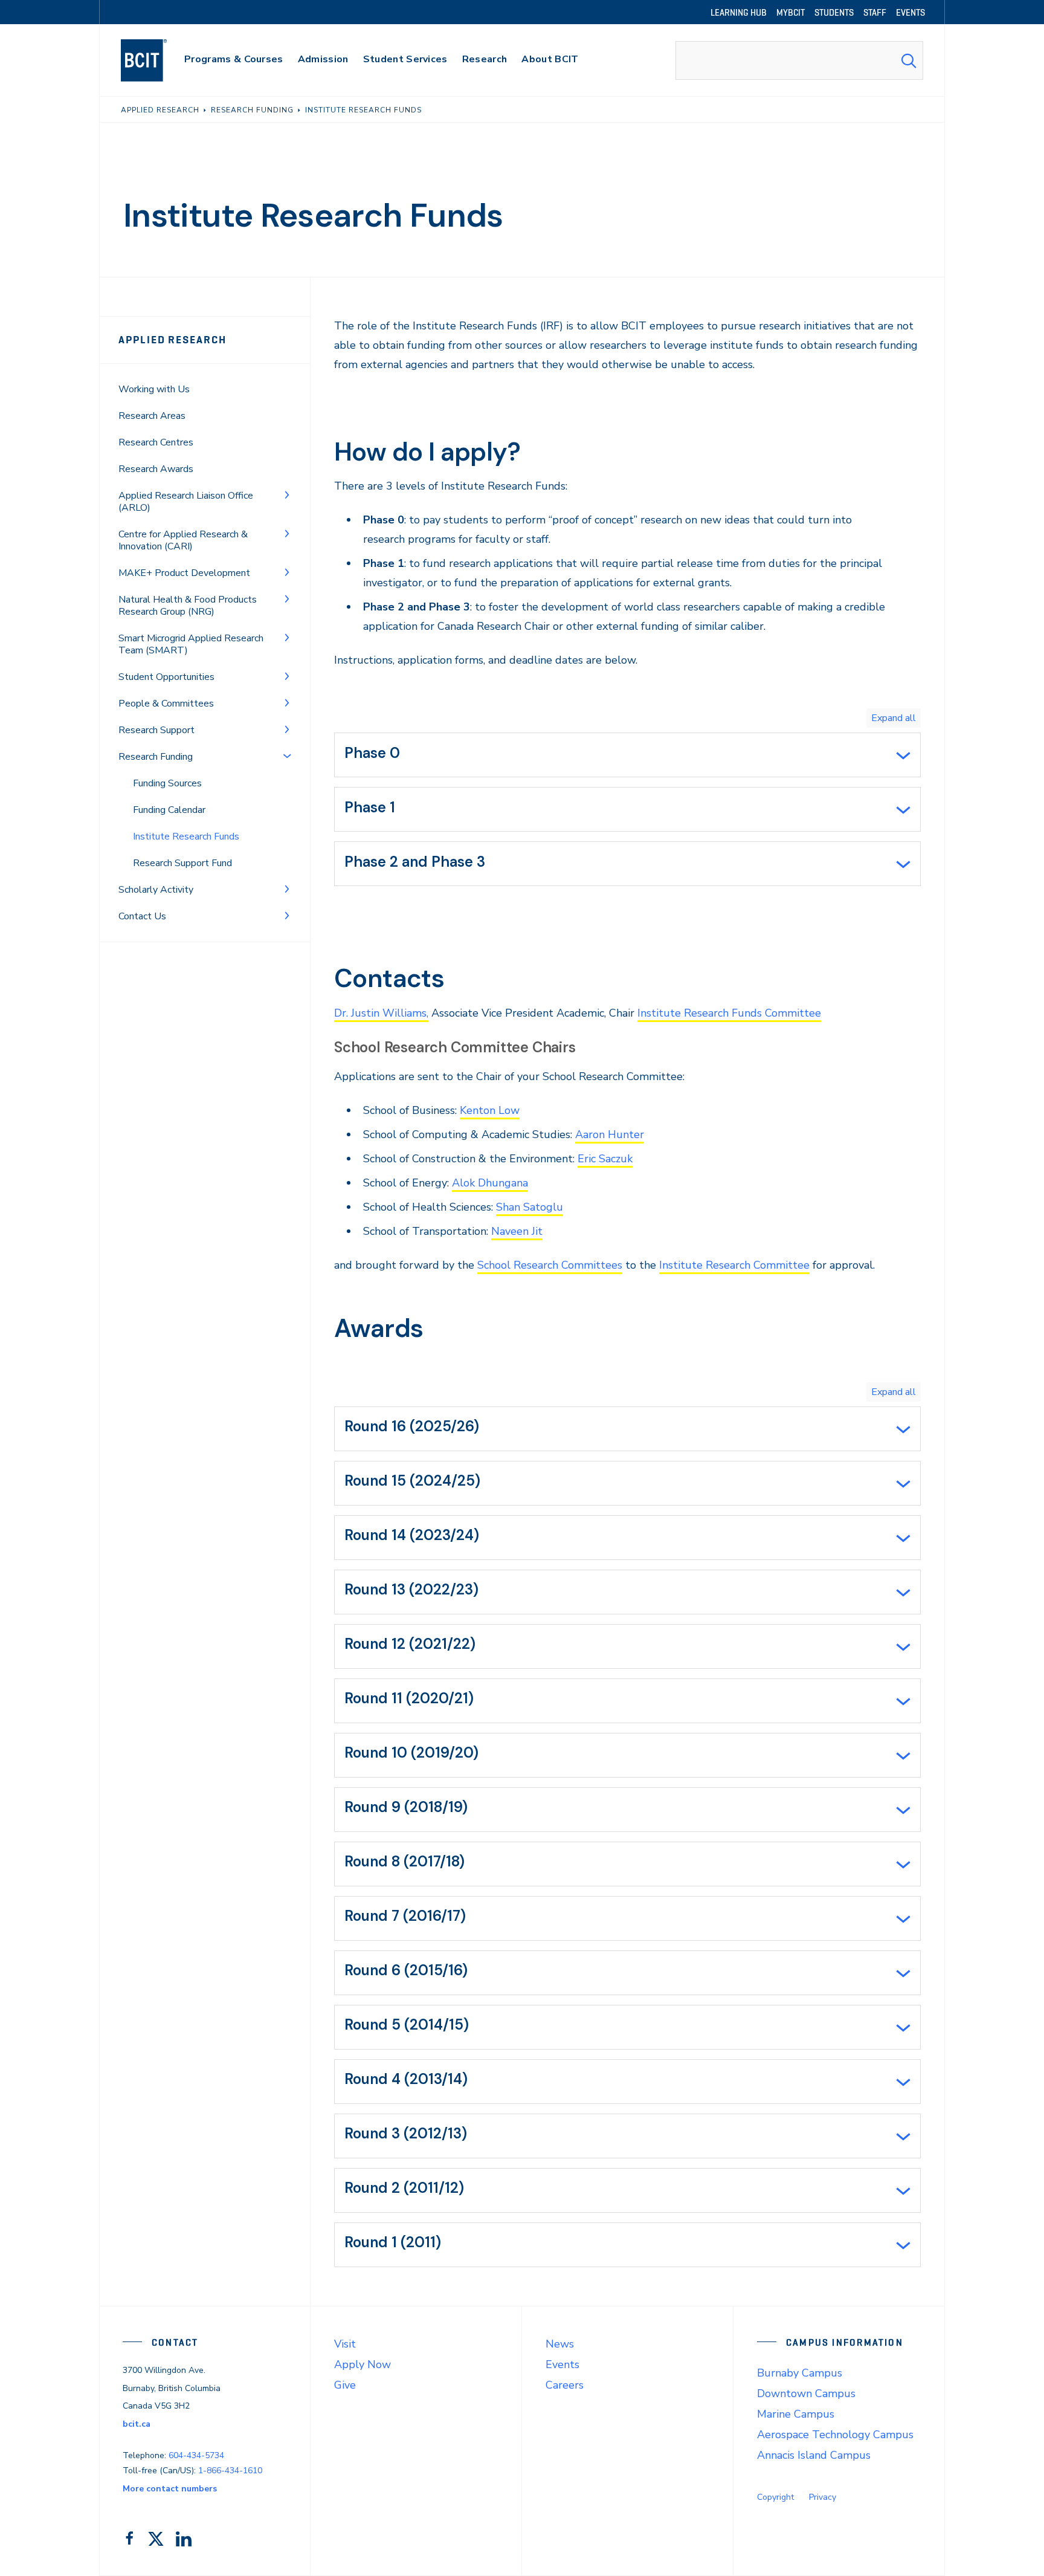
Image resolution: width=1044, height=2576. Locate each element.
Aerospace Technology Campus (835, 2435)
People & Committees (166, 704)
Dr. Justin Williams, (381, 1013)
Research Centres (156, 442)
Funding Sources (167, 783)
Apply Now (362, 2364)
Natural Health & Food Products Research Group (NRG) (188, 606)
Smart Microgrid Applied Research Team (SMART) (191, 644)
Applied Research (172, 340)
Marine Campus (796, 2414)
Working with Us (154, 389)
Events (562, 2364)
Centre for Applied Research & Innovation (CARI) (183, 540)
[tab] (627, 755)
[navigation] (156, 60)
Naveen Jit (517, 1231)
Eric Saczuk (605, 1159)
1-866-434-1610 (230, 2471)
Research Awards (156, 469)
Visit (345, 2344)
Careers (565, 2385)
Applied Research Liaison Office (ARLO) (186, 502)
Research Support (156, 730)
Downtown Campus (806, 2393)
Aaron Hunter (610, 1134)
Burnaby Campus (800, 2373)
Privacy (823, 2497)
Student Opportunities (166, 677)
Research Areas (152, 416)
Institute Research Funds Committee (729, 1013)
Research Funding (156, 757)
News (560, 2344)
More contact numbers (170, 2489)
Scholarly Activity (156, 890)
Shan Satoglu (530, 1207)
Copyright (775, 2497)
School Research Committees (550, 1265)
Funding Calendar (169, 810)
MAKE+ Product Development (184, 573)
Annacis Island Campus (814, 2455)
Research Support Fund (182, 863)
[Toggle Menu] (287, 494)
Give (345, 2385)
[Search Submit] (909, 60)
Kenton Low (490, 1110)
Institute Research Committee (734, 1265)
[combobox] (799, 60)
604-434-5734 (196, 2455)
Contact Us (142, 916)
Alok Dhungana (490, 1183)
